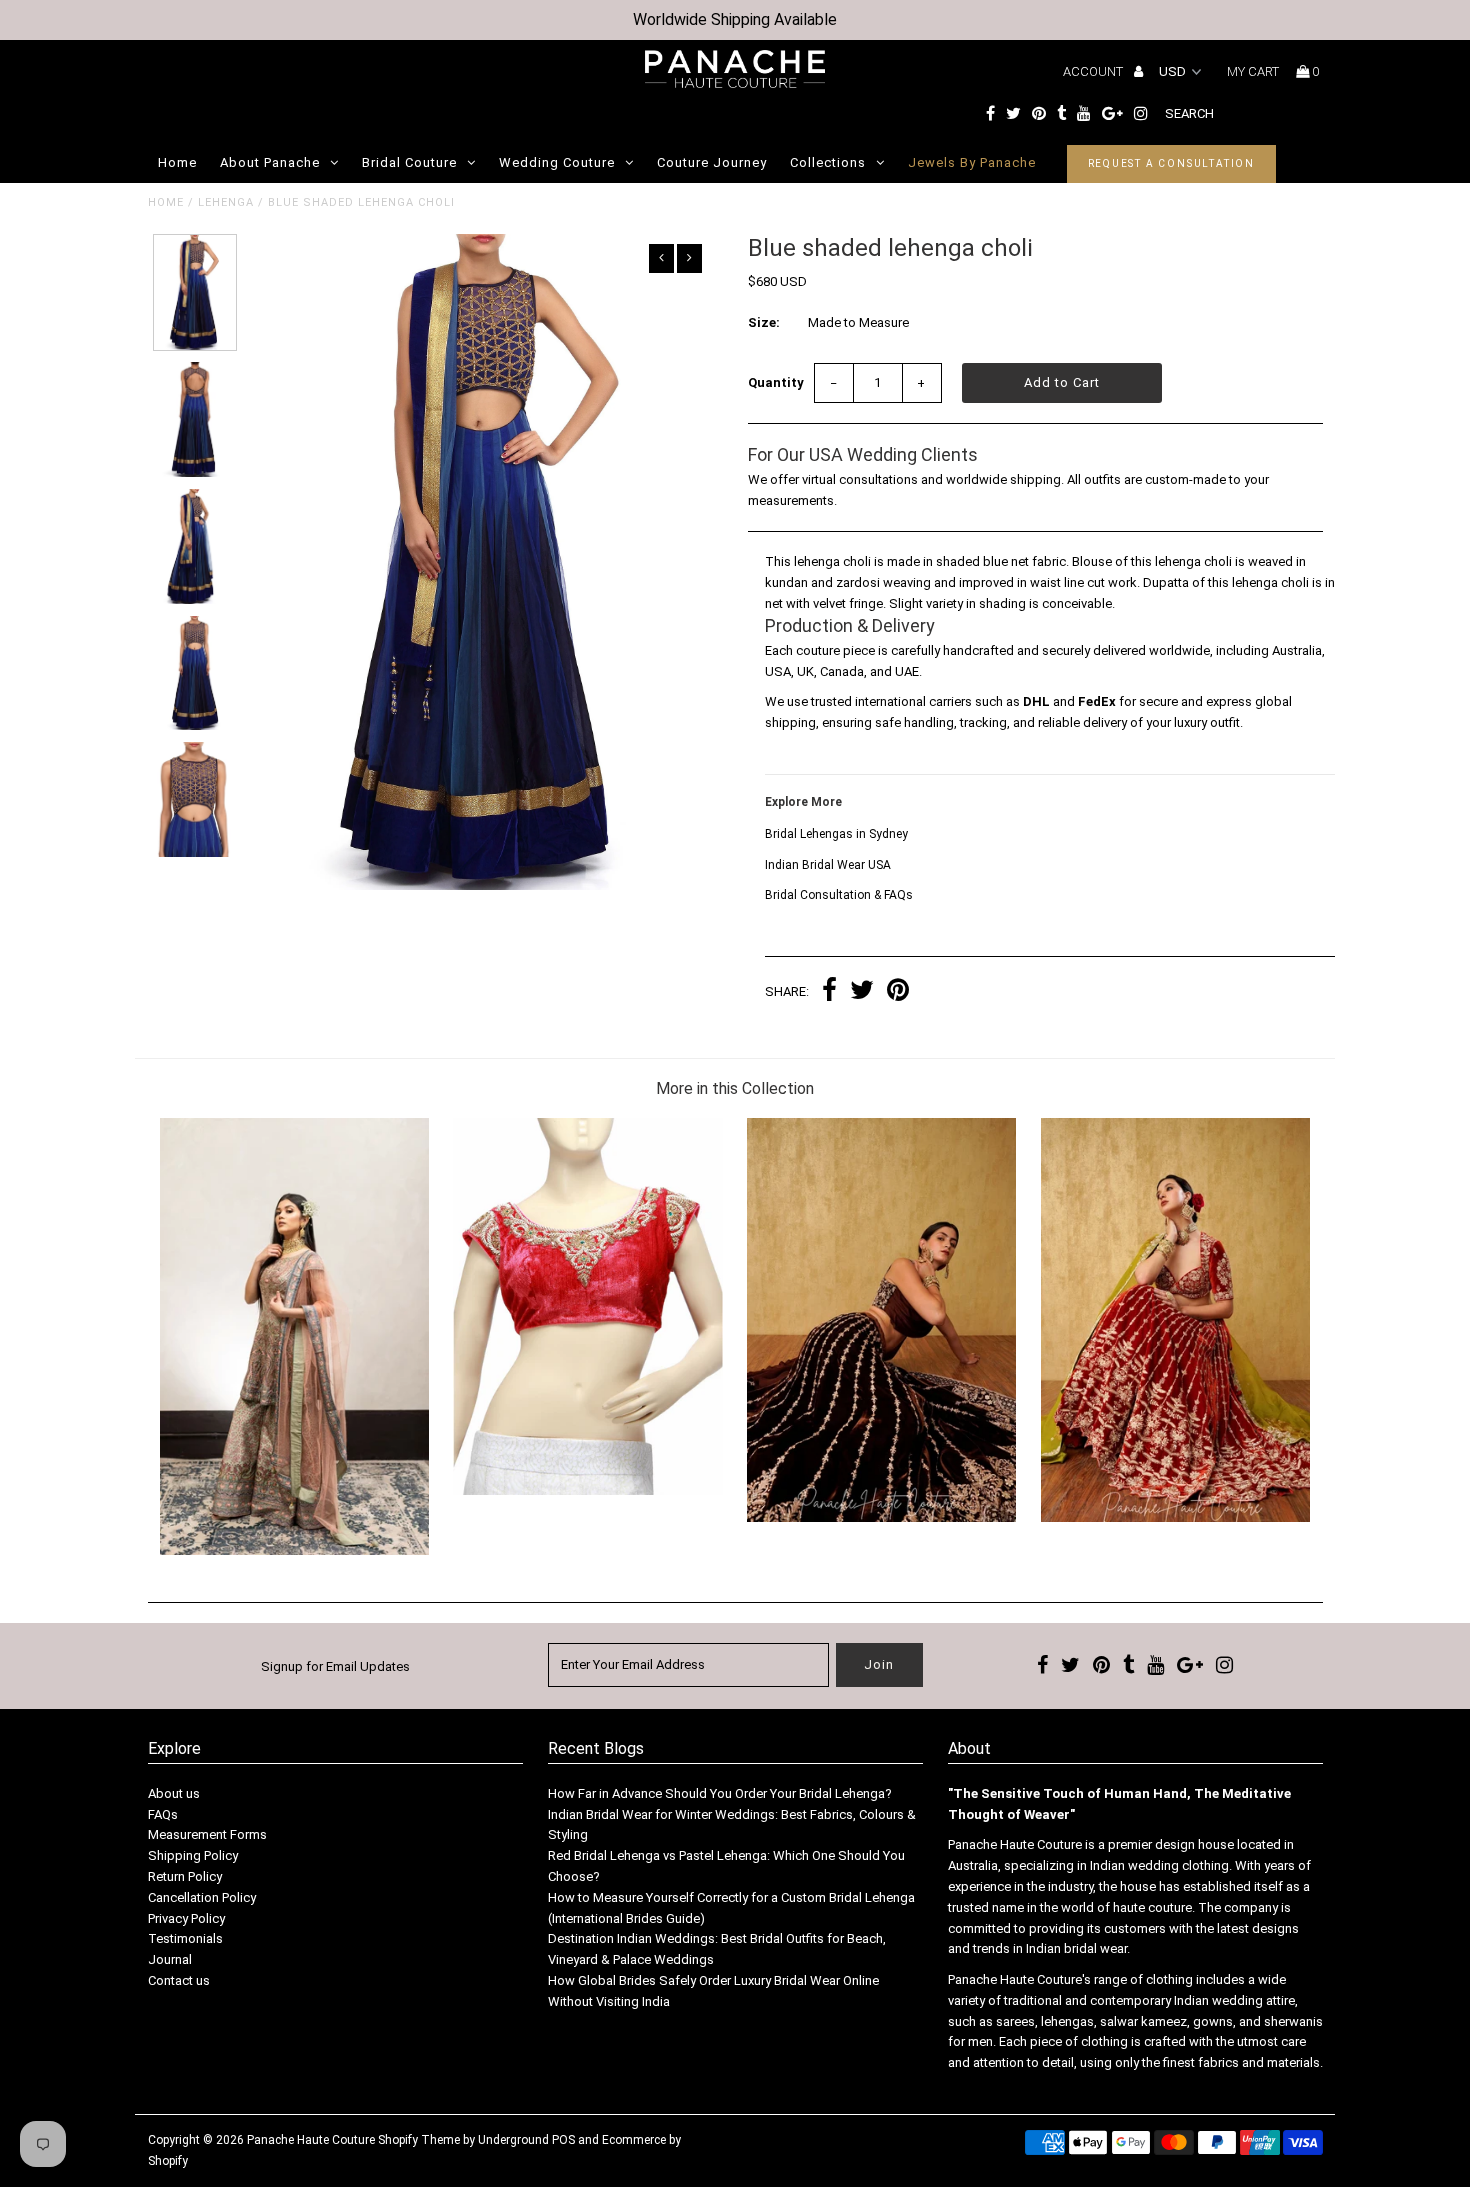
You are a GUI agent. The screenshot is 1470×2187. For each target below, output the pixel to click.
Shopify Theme (419, 2140)
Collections (828, 162)
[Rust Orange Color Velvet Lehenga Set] (1175, 1517)
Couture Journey (712, 162)
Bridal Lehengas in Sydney (836, 834)
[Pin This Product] (898, 992)
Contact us (179, 1980)
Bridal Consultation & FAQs (839, 895)
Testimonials (185, 1938)
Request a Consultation (1172, 163)
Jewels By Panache (972, 162)
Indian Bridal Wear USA (828, 865)
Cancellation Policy (202, 1897)
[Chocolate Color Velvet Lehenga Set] (881, 1517)
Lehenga (226, 202)
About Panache (270, 162)
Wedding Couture (557, 162)
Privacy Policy (186, 1918)
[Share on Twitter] (862, 992)
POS (563, 2140)
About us (174, 1793)
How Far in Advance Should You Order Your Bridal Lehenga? (720, 1793)
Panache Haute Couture (311, 2140)
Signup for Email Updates (335, 1666)
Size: (764, 322)
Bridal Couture (409, 162)
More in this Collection (735, 1088)
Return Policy (185, 1876)
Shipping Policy (193, 1855)
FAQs (163, 1814)
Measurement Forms (207, 1834)
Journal (170, 1959)
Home (177, 162)
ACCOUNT (1094, 71)
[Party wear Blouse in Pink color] (587, 1490)
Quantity (776, 382)
